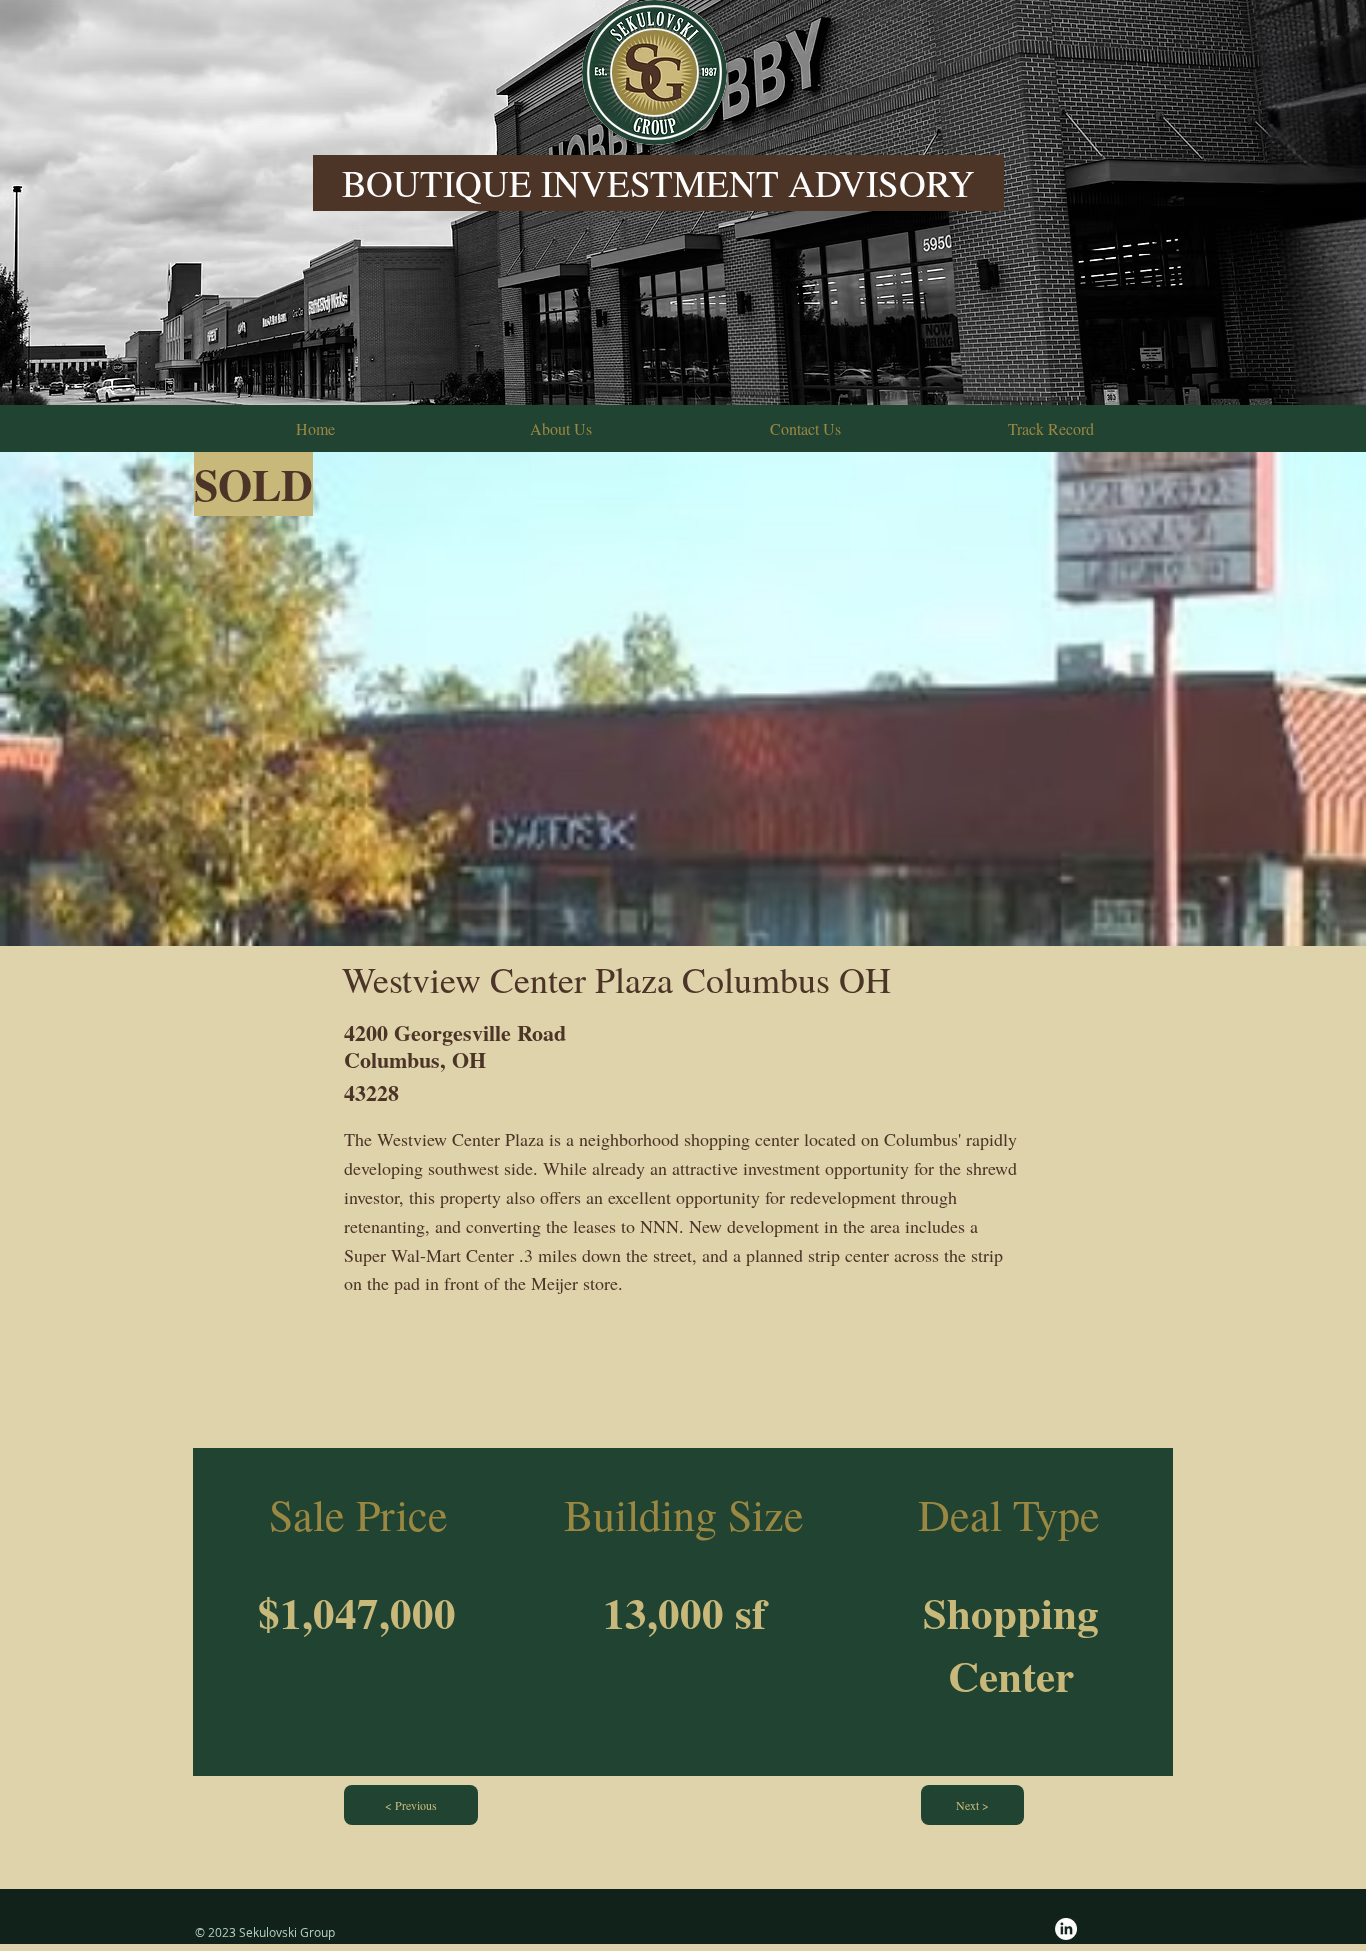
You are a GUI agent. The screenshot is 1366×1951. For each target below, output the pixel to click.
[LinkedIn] (1066, 1929)
